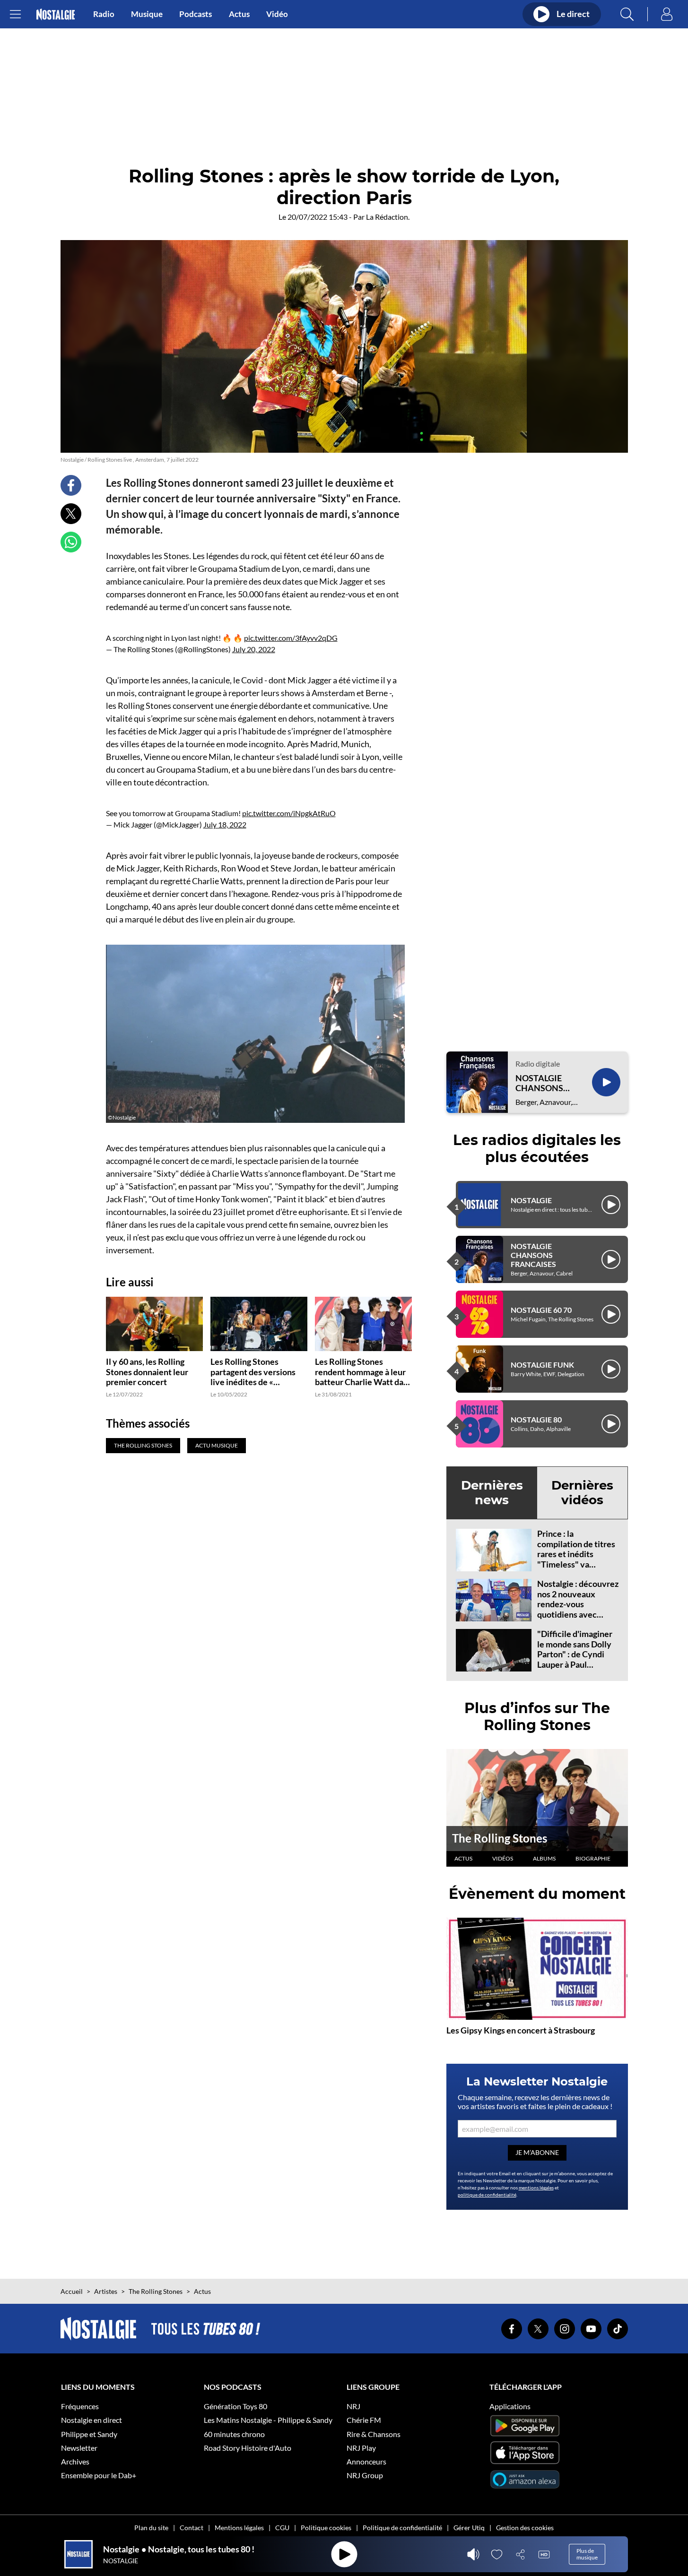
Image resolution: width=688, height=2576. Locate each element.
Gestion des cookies (525, 2528)
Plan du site (151, 2528)
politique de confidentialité (487, 2195)
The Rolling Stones (500, 1838)
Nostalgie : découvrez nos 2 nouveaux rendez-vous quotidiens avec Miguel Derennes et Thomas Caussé (578, 1609)
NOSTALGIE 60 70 (541, 1310)
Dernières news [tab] (492, 1493)
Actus (239, 14)
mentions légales (536, 2188)
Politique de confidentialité (402, 2528)
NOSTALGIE (531, 1200)
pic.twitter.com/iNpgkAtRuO (289, 813)
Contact (192, 2528)
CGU (282, 2528)
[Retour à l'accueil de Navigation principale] (56, 14)
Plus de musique (587, 2554)
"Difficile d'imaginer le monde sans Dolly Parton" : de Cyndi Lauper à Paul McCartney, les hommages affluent (575, 1659)
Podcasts (196, 14)
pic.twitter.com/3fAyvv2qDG (291, 638)
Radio (104, 14)
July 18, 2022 (225, 824)
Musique (147, 14)
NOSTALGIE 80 (536, 1419)
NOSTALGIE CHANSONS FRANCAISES (541, 1083)
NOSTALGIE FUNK (542, 1365)
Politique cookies (326, 2528)
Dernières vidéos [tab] (582, 1493)
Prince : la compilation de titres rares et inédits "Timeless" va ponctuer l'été (576, 1554)
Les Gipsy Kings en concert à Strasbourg (521, 2030)
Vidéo (277, 14)
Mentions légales (239, 2528)
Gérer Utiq (469, 2528)
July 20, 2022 (254, 649)
